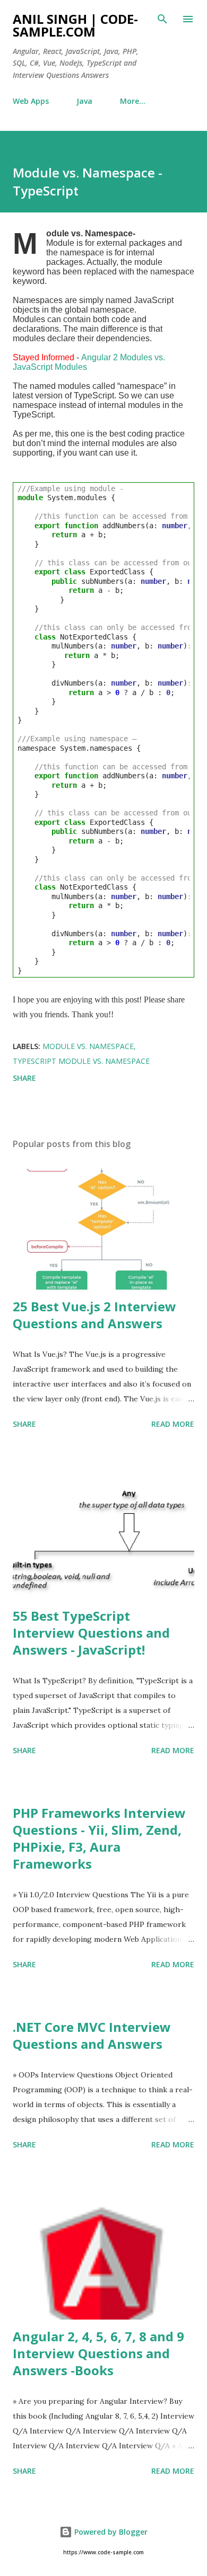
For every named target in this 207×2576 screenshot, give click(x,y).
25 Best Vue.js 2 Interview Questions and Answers (94, 1315)
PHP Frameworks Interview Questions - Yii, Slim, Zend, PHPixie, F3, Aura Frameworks (99, 1838)
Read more (173, 1424)
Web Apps (31, 101)
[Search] (162, 19)
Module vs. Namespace (88, 1046)
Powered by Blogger (110, 2532)
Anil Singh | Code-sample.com (75, 25)
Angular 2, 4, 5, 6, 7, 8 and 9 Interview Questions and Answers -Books (98, 2353)
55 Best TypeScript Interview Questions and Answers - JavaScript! (91, 1633)
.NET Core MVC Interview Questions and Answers (92, 2035)
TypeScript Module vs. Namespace (81, 1061)
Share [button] (24, 1078)
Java (84, 101)
